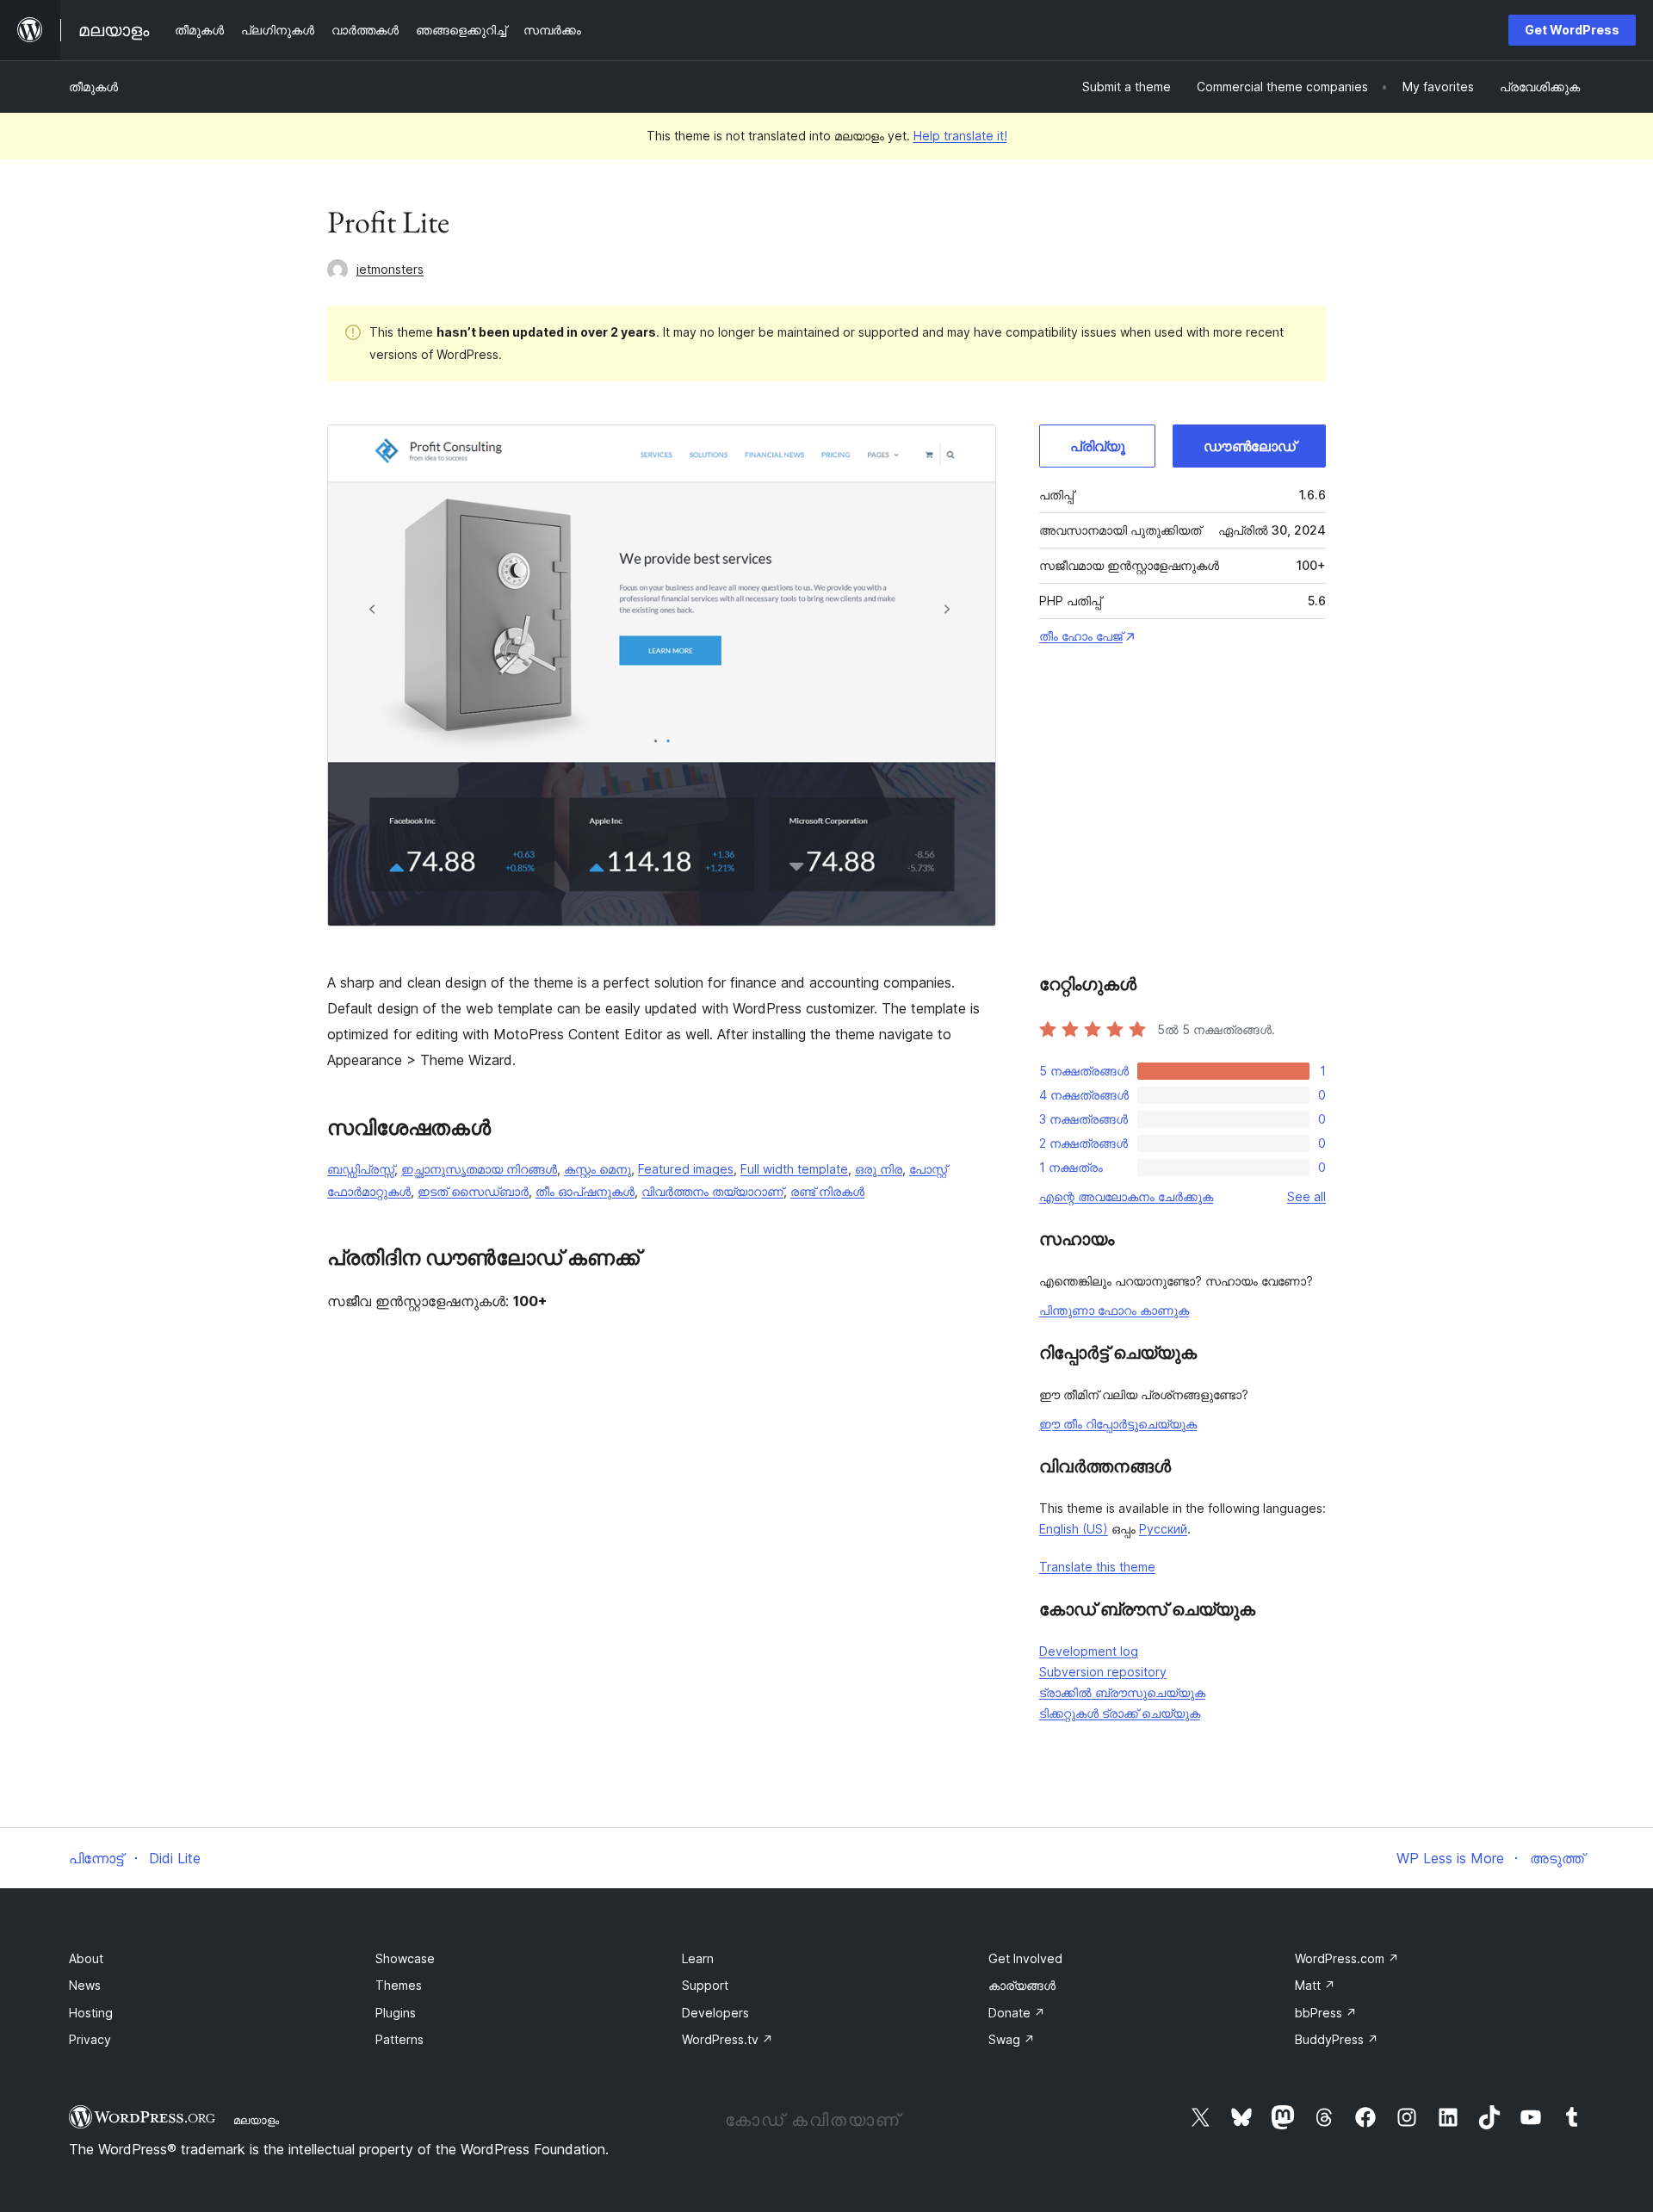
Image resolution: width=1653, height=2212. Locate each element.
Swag (1012, 2039)
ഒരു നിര (879, 1169)
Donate (1017, 2013)
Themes (399, 1985)
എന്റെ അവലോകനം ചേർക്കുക (1126, 1196)
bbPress (1326, 2013)
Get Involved (1025, 1958)
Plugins (396, 2013)
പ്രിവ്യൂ (1098, 446)
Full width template (794, 1169)
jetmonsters (390, 269)
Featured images (686, 1169)
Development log (1089, 1651)
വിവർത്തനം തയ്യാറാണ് (712, 1191)
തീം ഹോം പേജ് (1081, 636)
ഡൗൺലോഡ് (1250, 446)
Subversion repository (1103, 1672)
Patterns (399, 2039)
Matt (1315, 1985)
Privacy (90, 2039)
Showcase (405, 1958)
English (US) (1074, 1529)
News (85, 1985)
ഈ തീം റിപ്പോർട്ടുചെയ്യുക (1118, 1424)
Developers (715, 2013)
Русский (1163, 1529)
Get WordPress (1572, 30)
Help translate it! (960, 136)
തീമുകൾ (93, 87)
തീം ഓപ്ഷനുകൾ (585, 1191)
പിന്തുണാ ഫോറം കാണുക (1114, 1310)
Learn (698, 1958)
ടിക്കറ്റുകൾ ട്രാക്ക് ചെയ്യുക (1120, 1713)
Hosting (91, 2013)
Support (705, 1985)
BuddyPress (1337, 2039)
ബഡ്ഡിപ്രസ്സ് (361, 1169)
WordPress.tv (727, 2039)
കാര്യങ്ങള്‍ (1022, 1985)
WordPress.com (1347, 1958)
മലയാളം (256, 2120)
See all (1306, 1196)
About (86, 1958)
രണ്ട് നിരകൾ (827, 1191)
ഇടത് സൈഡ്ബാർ (473, 1191)
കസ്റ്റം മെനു (597, 1169)
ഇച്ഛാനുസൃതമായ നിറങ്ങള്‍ (479, 1169)
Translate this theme (1097, 1567)
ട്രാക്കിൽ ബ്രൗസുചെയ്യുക (1122, 1692)
